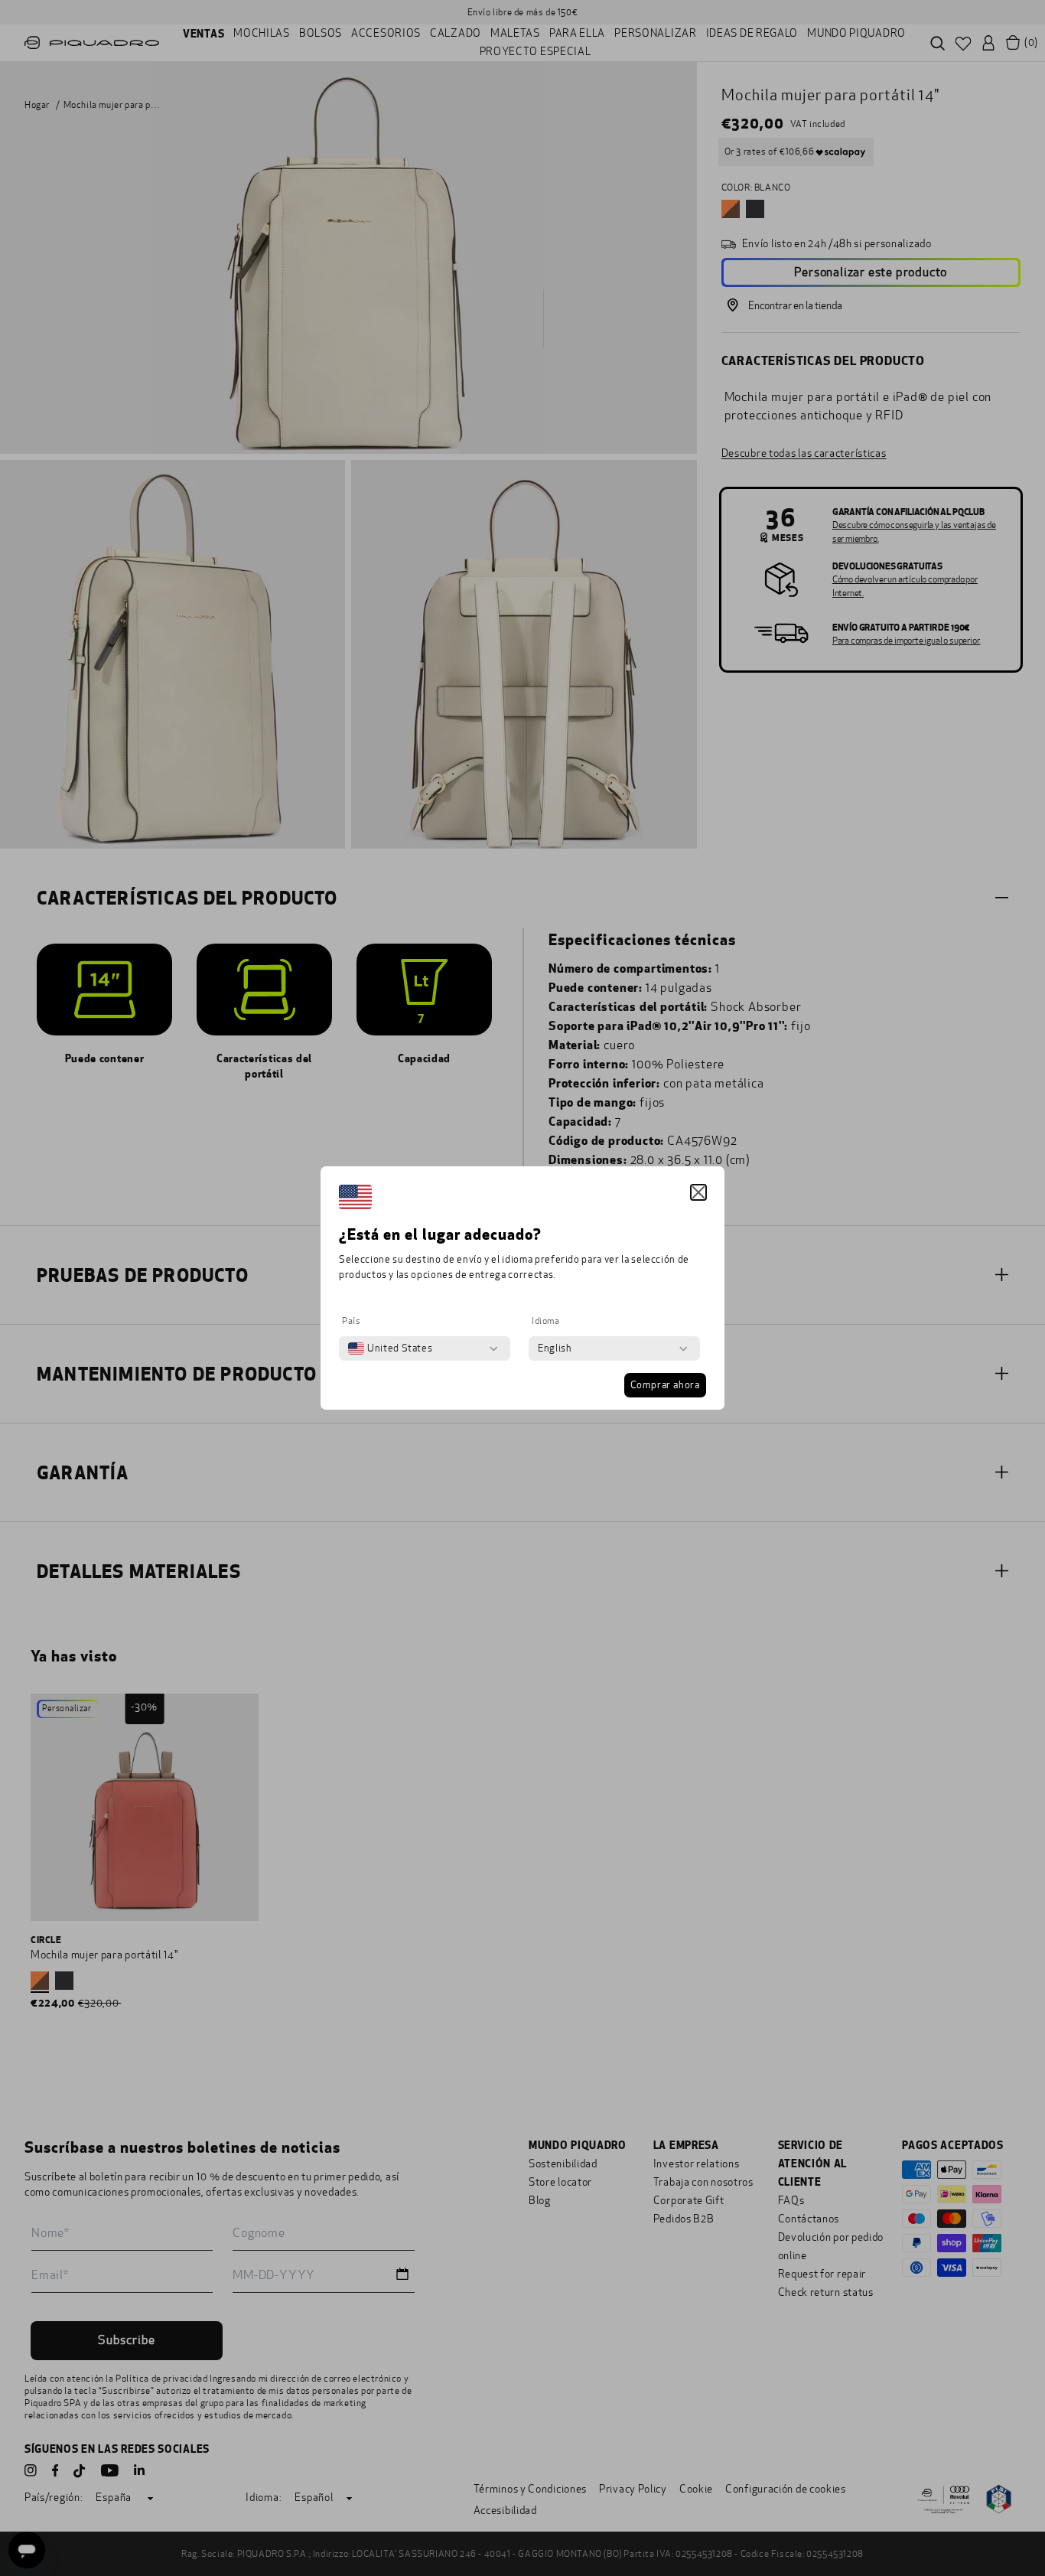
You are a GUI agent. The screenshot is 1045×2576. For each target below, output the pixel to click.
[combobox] (390, 1348)
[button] (698, 1192)
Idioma (546, 1321)
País (351, 1321)
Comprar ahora (665, 1385)
